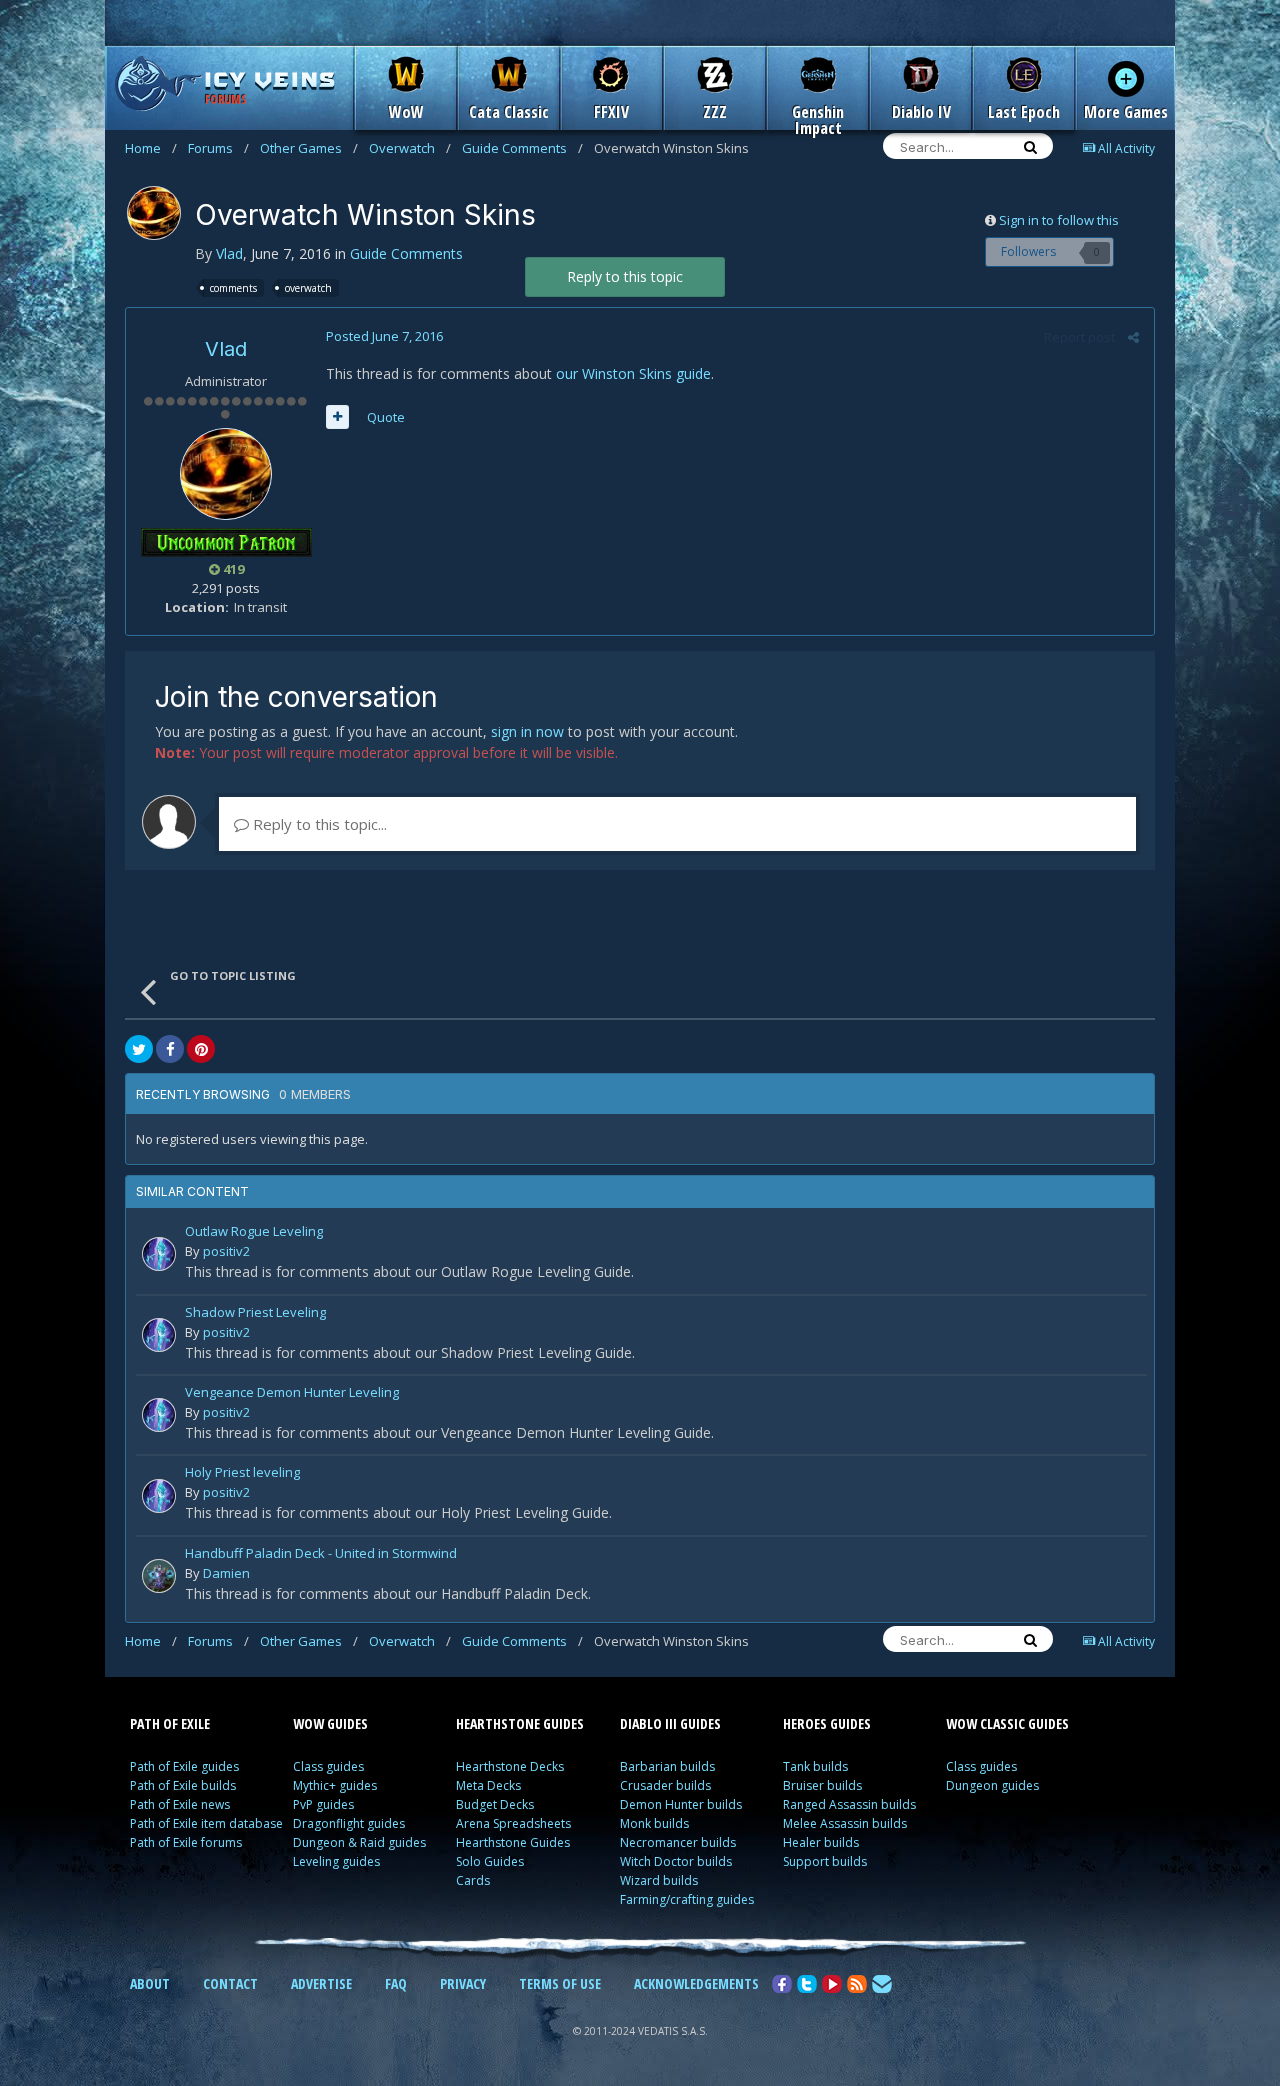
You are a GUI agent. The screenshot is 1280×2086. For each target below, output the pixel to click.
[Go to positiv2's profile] (159, 1254)
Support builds (825, 1861)
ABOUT (150, 1983)
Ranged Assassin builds (849, 1804)
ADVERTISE (321, 1983)
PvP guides (323, 1804)
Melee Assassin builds (845, 1823)
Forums (218, 148)
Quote (386, 417)
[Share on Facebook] (170, 1049)
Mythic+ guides (335, 1785)
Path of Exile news (180, 1804)
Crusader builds (665, 1785)
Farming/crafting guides (687, 1899)
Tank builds (815, 1766)
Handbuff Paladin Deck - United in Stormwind (321, 1554)
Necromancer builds (678, 1842)
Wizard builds (659, 1880)
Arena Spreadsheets (513, 1823)
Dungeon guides (992, 1785)
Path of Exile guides (184, 1766)
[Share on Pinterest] (201, 1049)
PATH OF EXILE (170, 1723)
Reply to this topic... (318, 824)
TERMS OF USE (560, 1983)
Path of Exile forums (186, 1842)
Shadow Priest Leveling (255, 1313)
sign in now (527, 731)
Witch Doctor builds (676, 1861)
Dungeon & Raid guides (359, 1842)
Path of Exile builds (183, 1785)
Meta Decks (488, 1785)
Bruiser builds (822, 1785)
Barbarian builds (667, 1766)
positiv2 (226, 1251)
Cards (473, 1880)
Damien (226, 1573)
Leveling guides (336, 1861)
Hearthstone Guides (513, 1842)
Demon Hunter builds (681, 1804)
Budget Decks (495, 1804)
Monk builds (654, 1823)
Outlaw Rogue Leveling (254, 1232)
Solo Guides (490, 1861)
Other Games (309, 148)
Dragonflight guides (349, 1823)
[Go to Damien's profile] (159, 1576)
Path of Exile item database (206, 1823)
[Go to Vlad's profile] (154, 213)
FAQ (396, 1983)
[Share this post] (1133, 337)
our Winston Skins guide (633, 373)
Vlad (229, 253)
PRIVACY (463, 1983)
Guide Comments (522, 148)
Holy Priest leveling (242, 1473)
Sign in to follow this (1059, 220)
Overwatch (410, 148)
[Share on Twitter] (139, 1049)
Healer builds (821, 1842)
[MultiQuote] (337, 417)
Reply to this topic (625, 276)
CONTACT (230, 1983)
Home (151, 148)
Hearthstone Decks (510, 1766)
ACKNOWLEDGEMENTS (696, 1983)
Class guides (328, 1766)
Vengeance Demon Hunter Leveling (292, 1393)
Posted (384, 336)
